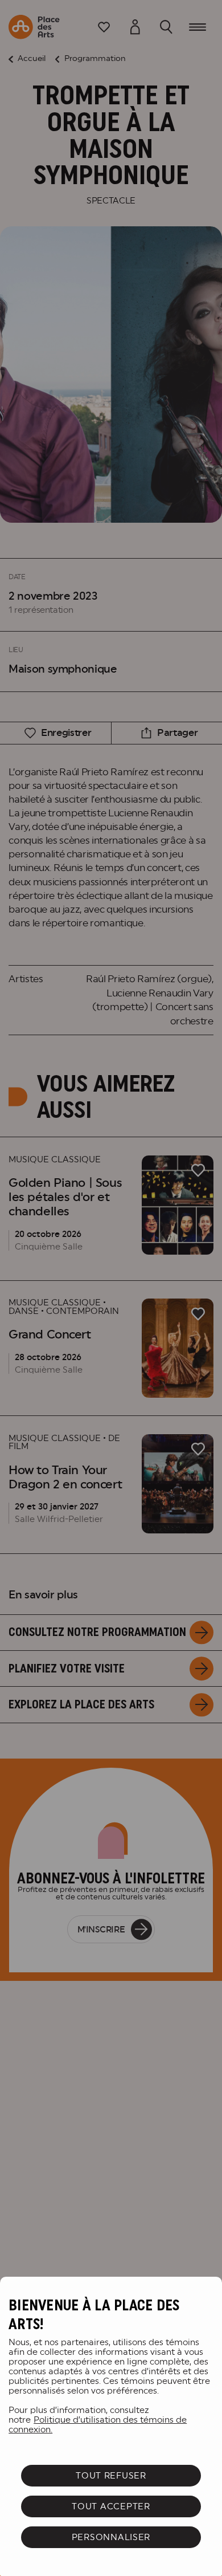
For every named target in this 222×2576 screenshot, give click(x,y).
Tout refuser (111, 2475)
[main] (111, 2426)
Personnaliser (111, 2537)
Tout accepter (111, 2506)
